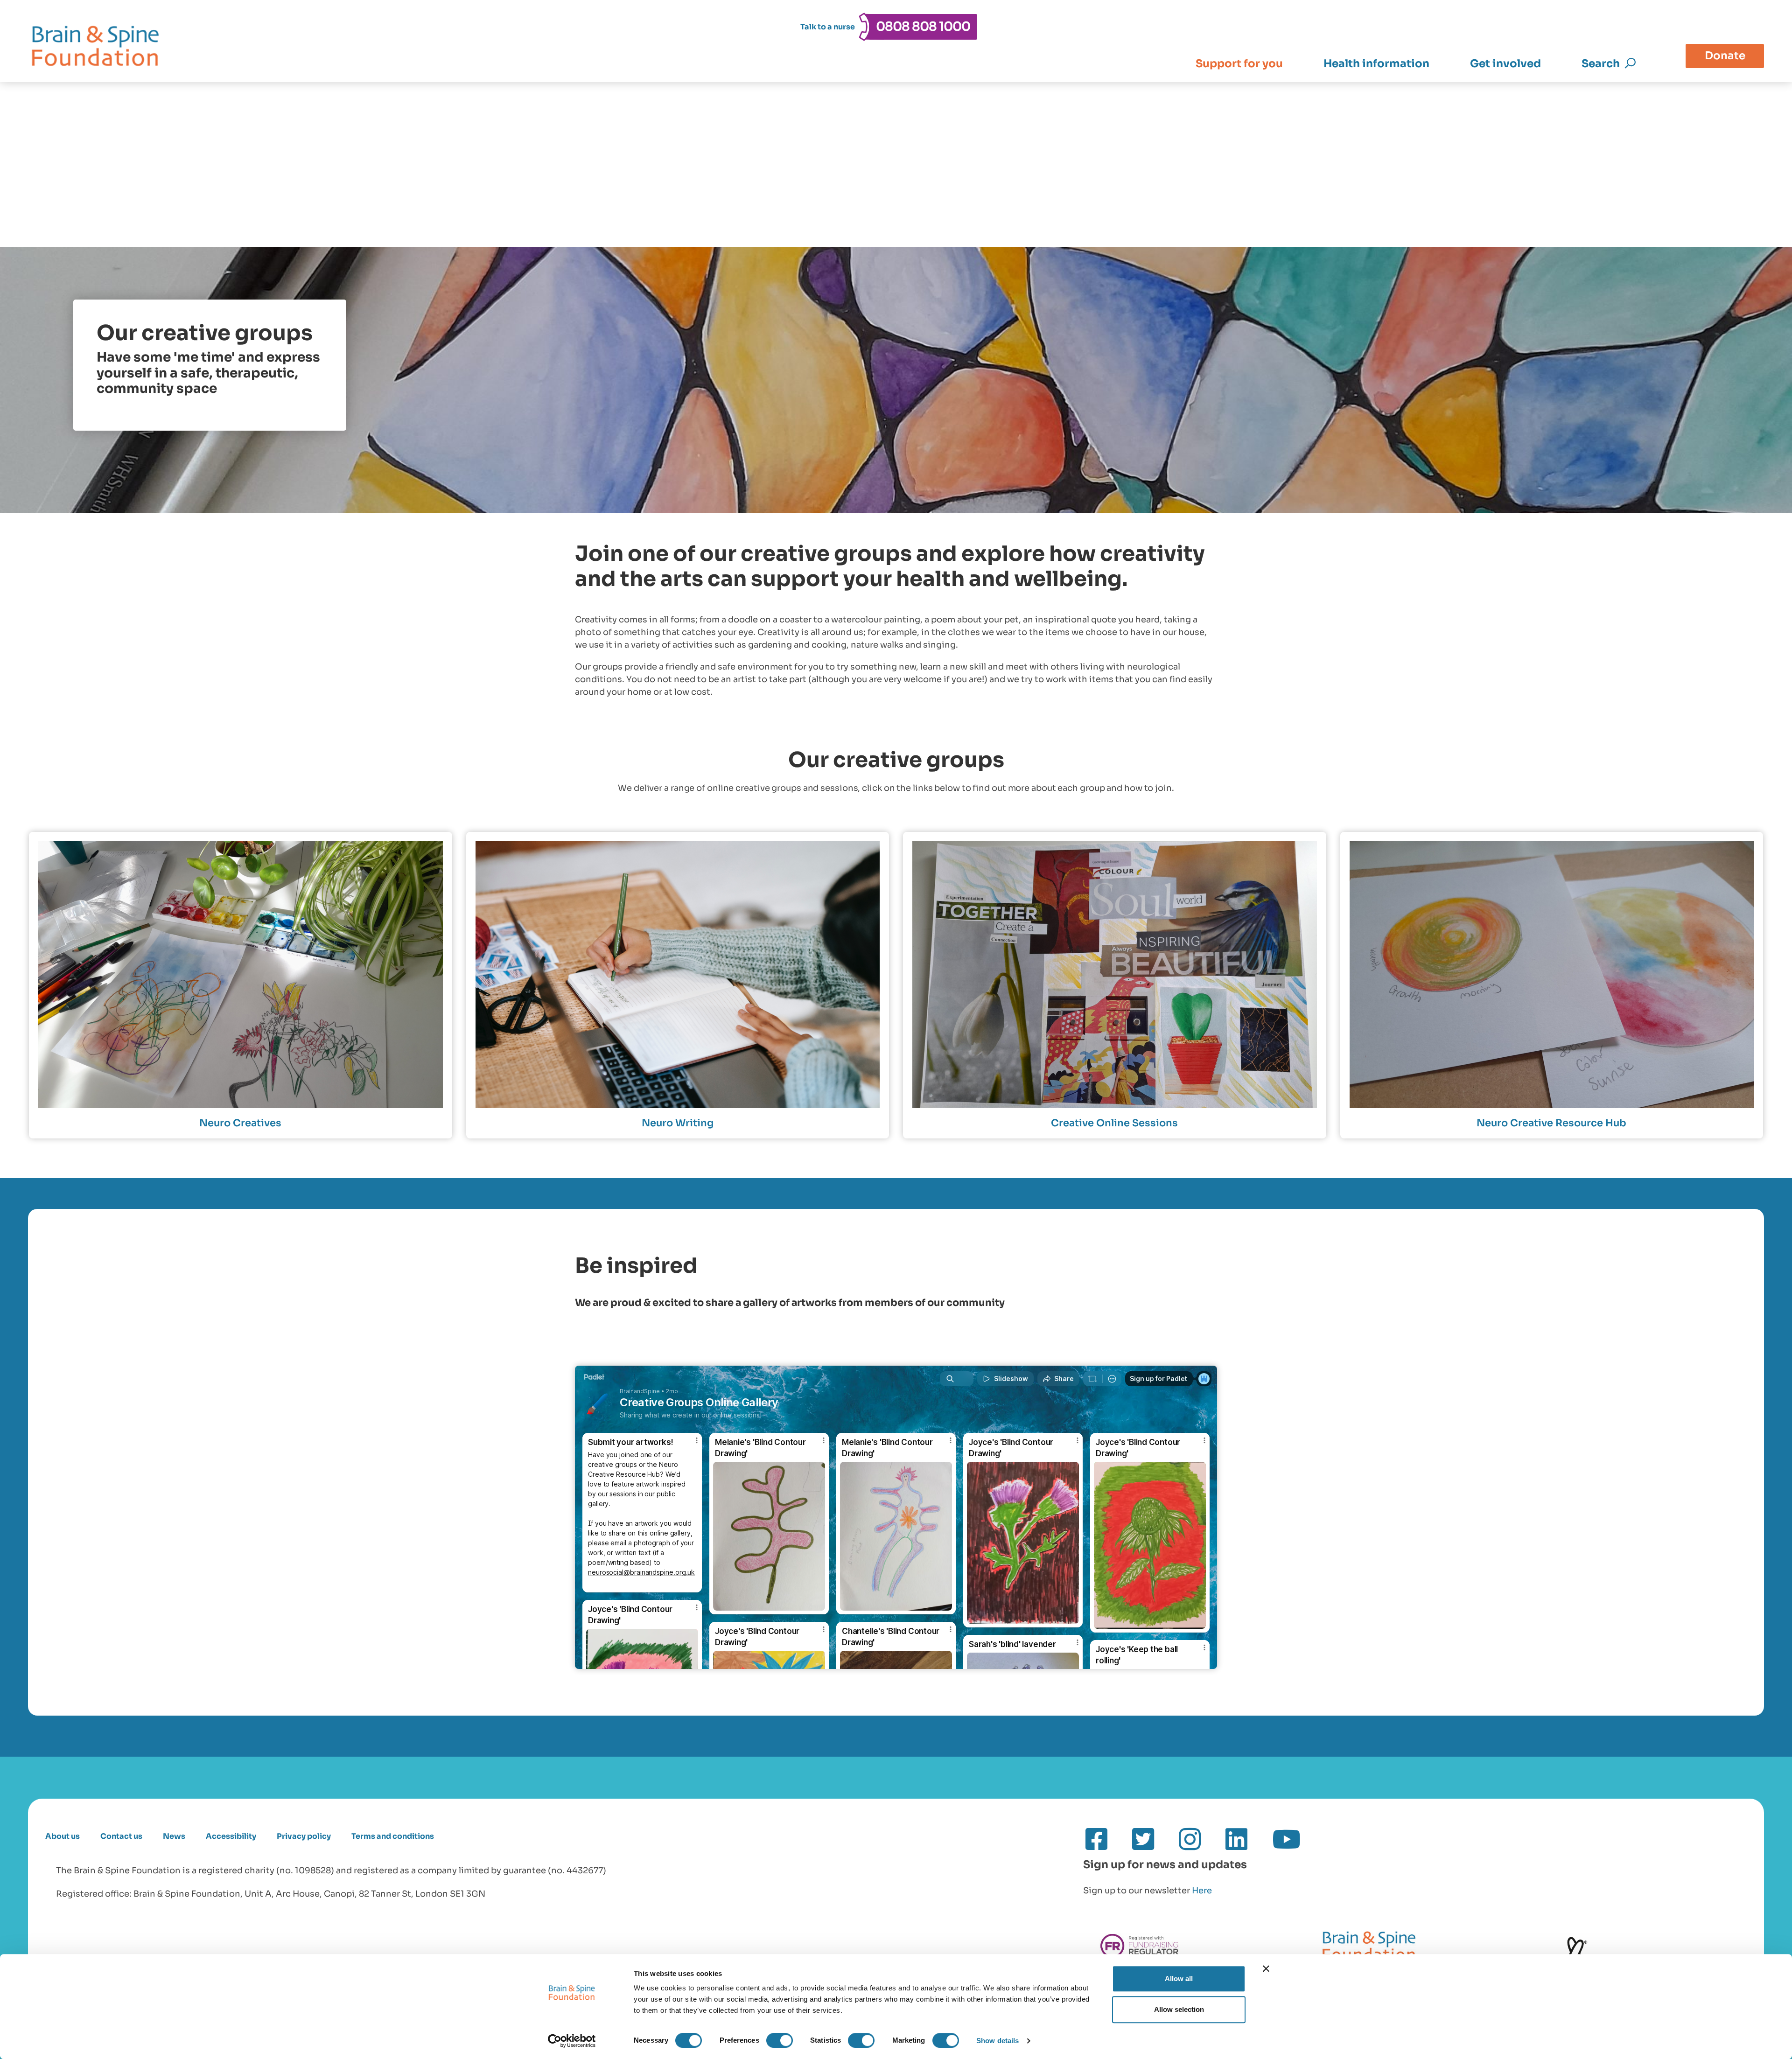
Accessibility (231, 1836)
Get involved (1505, 64)
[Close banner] (1266, 1968)
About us (63, 1836)
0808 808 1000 (923, 27)
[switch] (780, 2040)
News (174, 1836)
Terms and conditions (393, 1836)
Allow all (1179, 1979)
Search (1601, 64)
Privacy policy (304, 1836)
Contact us (121, 1836)
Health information (1376, 64)
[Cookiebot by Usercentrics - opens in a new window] (572, 2041)
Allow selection (1179, 2009)
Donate (1725, 56)
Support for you (1239, 64)
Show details (997, 2041)
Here (1202, 1891)
